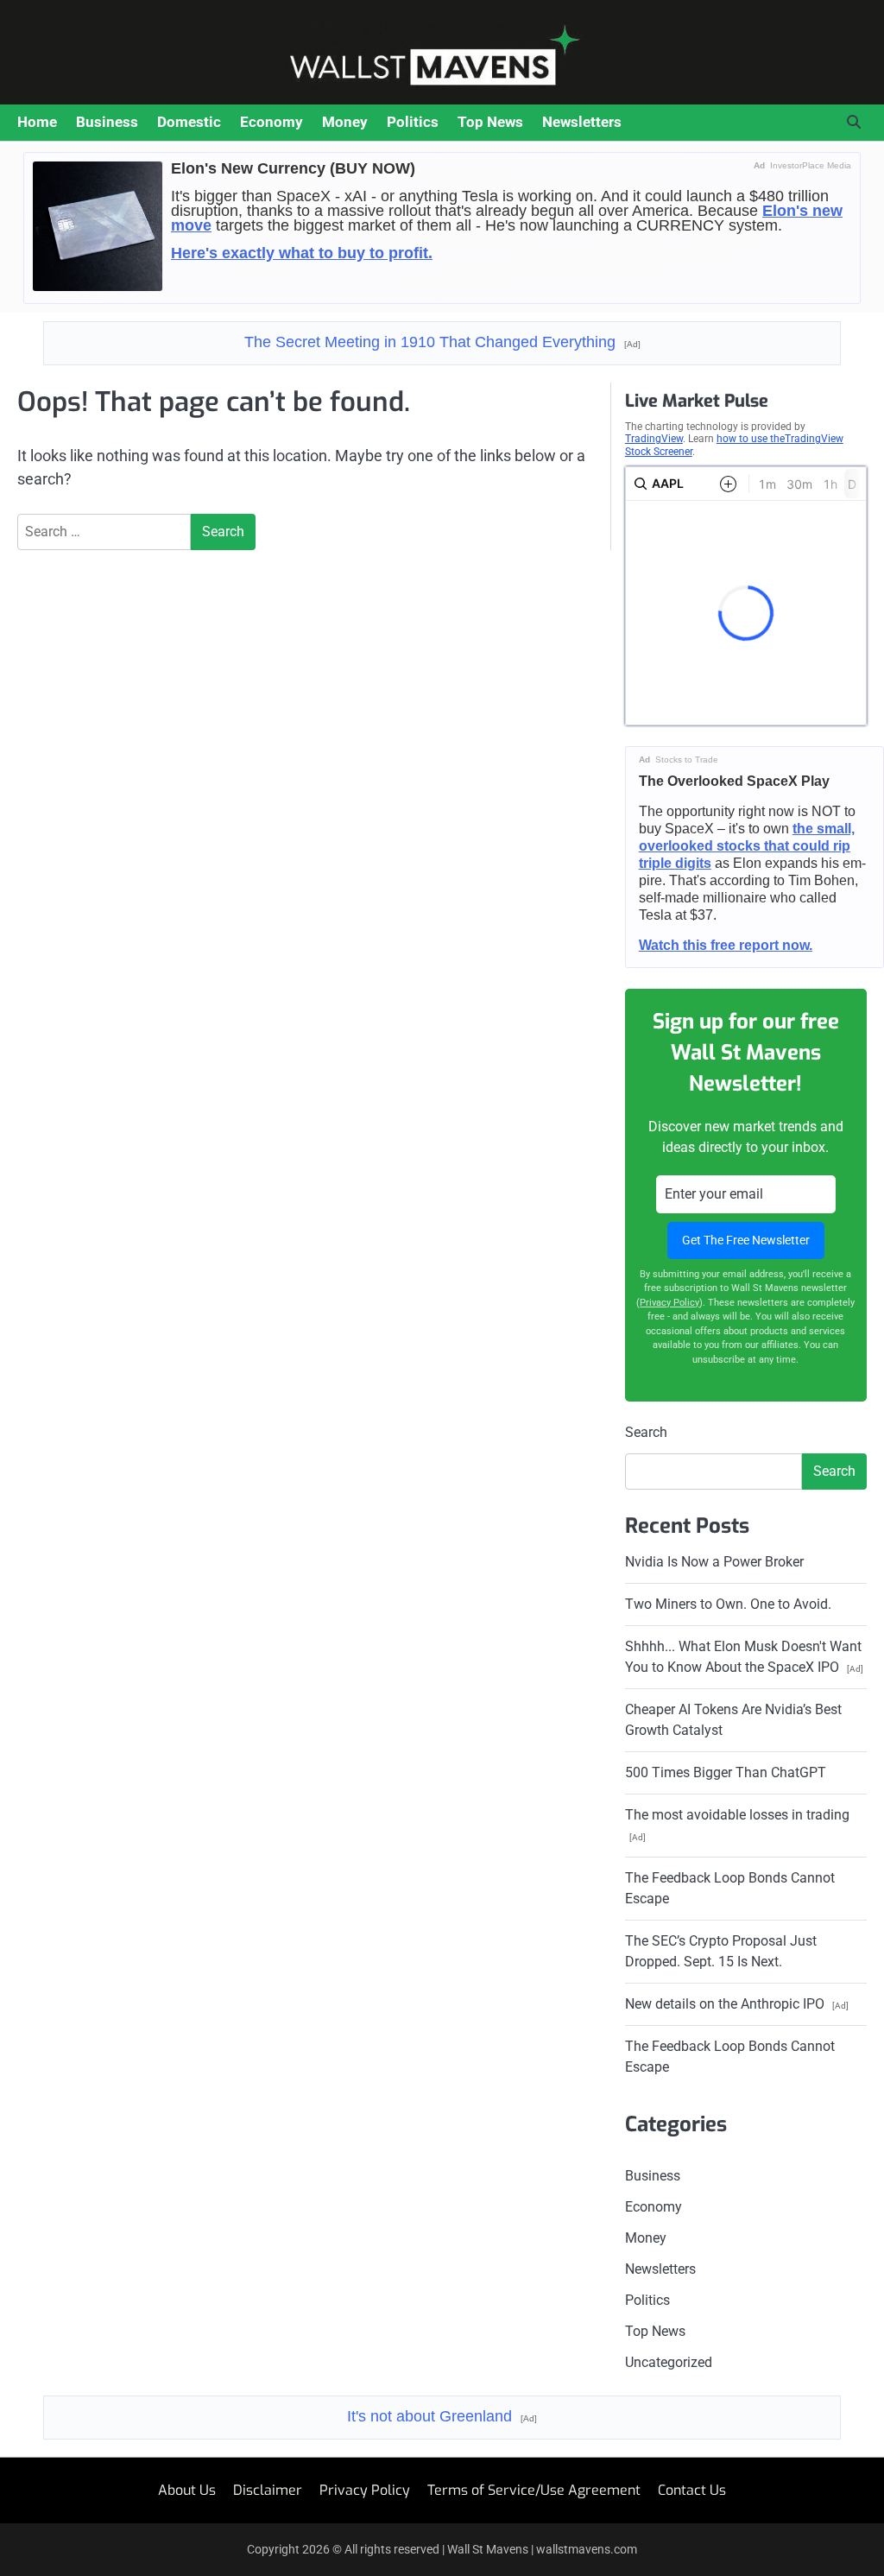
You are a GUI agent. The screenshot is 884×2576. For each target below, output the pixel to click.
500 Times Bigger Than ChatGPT (726, 1772)
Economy (272, 122)
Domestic (189, 122)
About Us (187, 2490)
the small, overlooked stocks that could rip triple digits (747, 846)
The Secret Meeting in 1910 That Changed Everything (442, 342)
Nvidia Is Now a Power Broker (714, 1562)
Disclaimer (268, 2490)
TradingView (654, 439)
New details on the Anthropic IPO (737, 2004)
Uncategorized (669, 2362)
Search (646, 1432)
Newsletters (582, 122)
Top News (490, 122)
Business (107, 122)
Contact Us (692, 2490)
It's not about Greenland (442, 2416)
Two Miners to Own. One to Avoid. (728, 1604)
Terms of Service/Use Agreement (534, 2490)
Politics (413, 122)
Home (37, 122)
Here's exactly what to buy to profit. (302, 253)
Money (345, 122)
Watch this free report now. (726, 945)
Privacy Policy (669, 1303)
